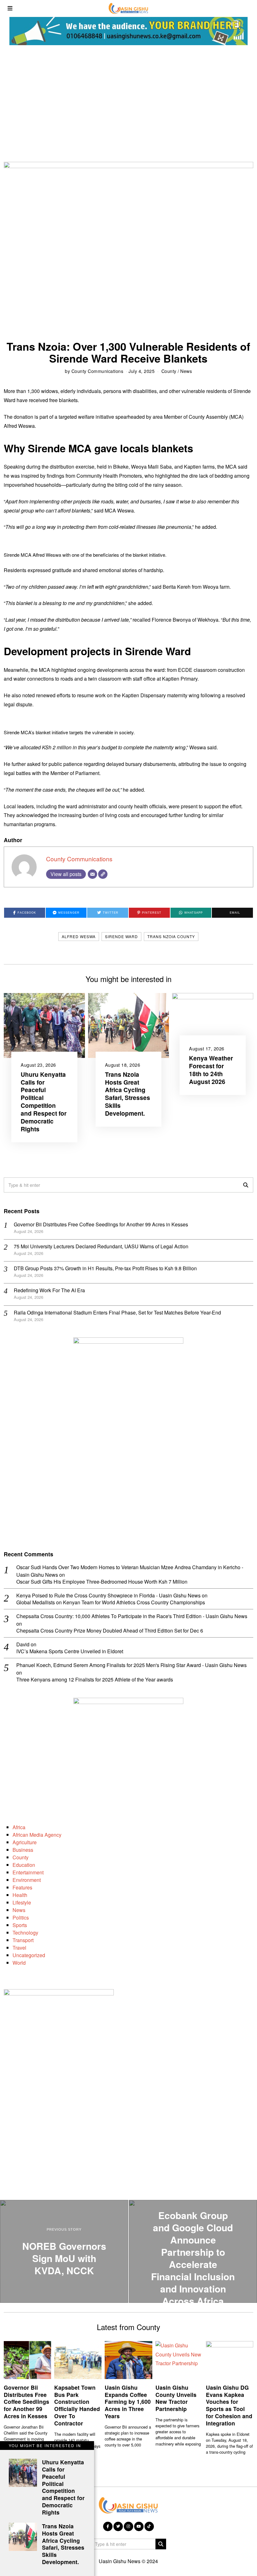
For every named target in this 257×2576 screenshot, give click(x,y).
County (169, 371)
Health (20, 1895)
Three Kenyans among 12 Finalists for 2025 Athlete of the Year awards (95, 1680)
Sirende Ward (121, 936)
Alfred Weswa (79, 936)
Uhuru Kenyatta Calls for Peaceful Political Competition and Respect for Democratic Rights (44, 1102)
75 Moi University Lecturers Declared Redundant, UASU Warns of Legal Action (101, 1246)
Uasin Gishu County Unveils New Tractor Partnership (176, 2398)
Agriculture (25, 1842)
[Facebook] (108, 2526)
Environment (27, 1880)
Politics (21, 1917)
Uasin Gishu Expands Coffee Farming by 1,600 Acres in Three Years (128, 2402)
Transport (23, 1940)
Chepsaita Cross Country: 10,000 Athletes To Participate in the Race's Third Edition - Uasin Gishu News (132, 1616)
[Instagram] (128, 2526)
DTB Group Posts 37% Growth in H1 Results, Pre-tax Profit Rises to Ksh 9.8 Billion (105, 1268)
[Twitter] (118, 2526)
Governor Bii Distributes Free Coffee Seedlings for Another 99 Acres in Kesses (101, 1224)
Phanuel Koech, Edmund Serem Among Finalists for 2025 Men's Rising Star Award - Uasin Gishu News (131, 1665)
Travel (19, 1948)
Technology (25, 1933)
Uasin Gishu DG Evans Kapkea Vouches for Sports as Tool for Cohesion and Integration (229, 2405)
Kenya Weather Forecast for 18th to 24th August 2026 (211, 1070)
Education (24, 1865)
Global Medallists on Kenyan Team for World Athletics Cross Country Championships (111, 1603)
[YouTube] (139, 2526)
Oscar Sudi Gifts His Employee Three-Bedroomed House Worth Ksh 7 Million (102, 1582)
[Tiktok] (149, 2526)
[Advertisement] (128, 102)
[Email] (92, 874)
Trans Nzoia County (171, 936)
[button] (246, 1185)
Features (22, 1887)
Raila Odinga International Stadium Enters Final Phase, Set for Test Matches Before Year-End (117, 1312)
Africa (19, 1827)
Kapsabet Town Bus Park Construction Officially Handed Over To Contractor (77, 2405)
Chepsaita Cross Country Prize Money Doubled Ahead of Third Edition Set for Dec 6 (110, 1631)
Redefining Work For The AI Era (49, 1290)
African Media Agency (37, 1835)
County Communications (97, 371)
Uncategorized (29, 1955)
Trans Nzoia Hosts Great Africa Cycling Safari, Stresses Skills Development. (128, 1094)
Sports (20, 1925)
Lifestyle (22, 1902)
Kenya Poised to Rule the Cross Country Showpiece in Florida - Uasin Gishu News (108, 1595)
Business (23, 1850)
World (19, 1963)
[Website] (103, 874)
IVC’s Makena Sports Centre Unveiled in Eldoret (70, 1652)
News (186, 371)
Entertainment (28, 1872)
